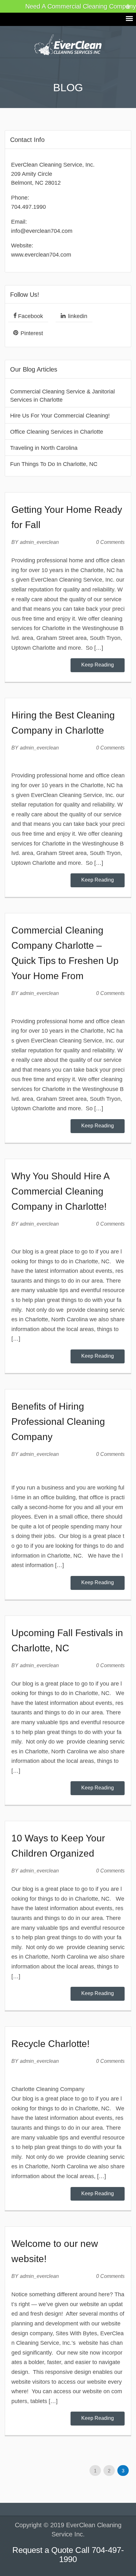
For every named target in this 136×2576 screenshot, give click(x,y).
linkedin (77, 316)
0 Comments (110, 542)
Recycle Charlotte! (50, 2044)
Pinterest (31, 333)
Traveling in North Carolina (44, 448)
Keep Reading (98, 665)
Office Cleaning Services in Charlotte (57, 432)
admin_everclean (39, 542)
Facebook (30, 316)
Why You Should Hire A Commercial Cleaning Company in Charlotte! (60, 1191)
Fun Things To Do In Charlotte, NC (54, 464)
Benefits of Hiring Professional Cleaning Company (58, 1422)
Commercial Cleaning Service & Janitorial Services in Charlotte (62, 396)
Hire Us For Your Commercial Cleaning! (60, 416)
